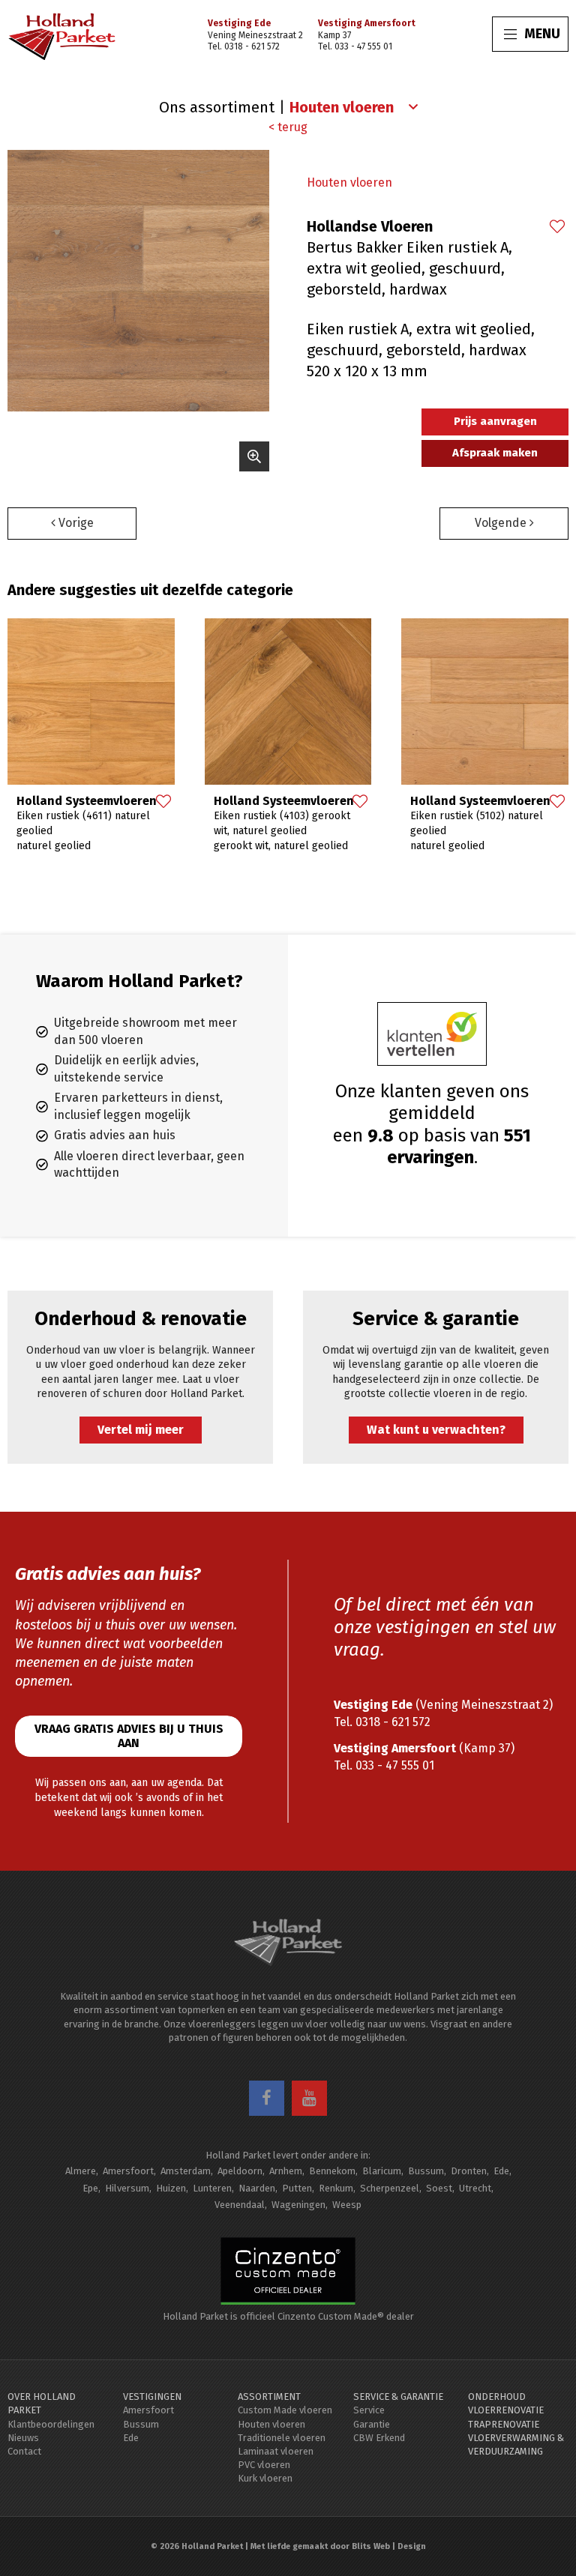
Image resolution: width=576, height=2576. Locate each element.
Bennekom (332, 2171)
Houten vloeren (349, 183)
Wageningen (298, 2205)
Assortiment (269, 2396)
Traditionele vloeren (282, 2438)
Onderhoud (497, 2396)
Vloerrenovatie (506, 2410)
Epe (90, 2188)
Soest (439, 2188)
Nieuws (23, 2438)
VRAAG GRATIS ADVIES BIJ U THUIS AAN (129, 1736)
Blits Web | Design (389, 2546)
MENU (542, 34)
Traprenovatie (504, 2424)
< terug (288, 127)
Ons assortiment (217, 107)
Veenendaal (240, 2205)
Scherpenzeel (390, 2188)
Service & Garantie (398, 2396)
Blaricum (382, 2171)
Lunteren (212, 2188)
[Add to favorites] (556, 228)
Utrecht (475, 2188)
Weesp (347, 2205)
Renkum (336, 2188)
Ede (501, 2171)
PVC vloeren (264, 2465)
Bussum (426, 2171)
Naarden (257, 2188)
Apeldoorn (240, 2171)
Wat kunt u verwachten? (436, 1430)
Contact (24, 2451)
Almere (81, 2171)
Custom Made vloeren (285, 2410)
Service (369, 2410)
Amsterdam (186, 2171)
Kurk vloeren (265, 2478)
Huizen (171, 2188)
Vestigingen (152, 2396)
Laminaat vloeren (276, 2451)
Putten (297, 2188)
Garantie (372, 2424)
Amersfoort (128, 2171)
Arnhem (286, 2171)
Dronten (469, 2171)
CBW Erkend (379, 2438)
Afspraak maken (495, 453)
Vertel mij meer (141, 1430)
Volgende (502, 523)
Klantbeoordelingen (51, 2424)
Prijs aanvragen (495, 421)
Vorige (75, 523)
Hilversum (127, 2188)
